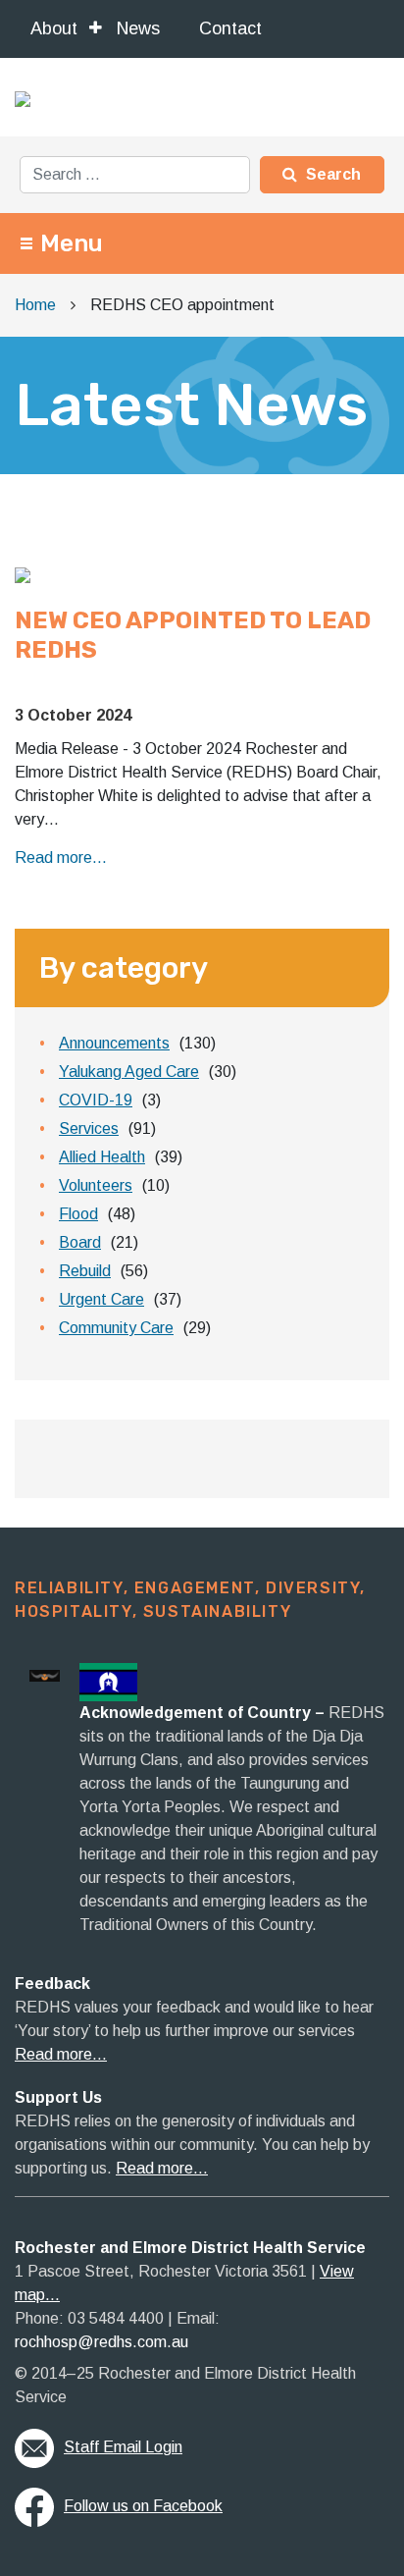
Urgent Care (101, 1299)
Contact (230, 28)
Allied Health (102, 1157)
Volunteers (96, 1185)
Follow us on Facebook (143, 2506)
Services (89, 1128)
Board (80, 1242)
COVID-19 (96, 1100)
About (54, 28)
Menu (72, 243)
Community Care (116, 1328)
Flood (78, 1214)
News (138, 28)
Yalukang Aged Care (129, 1072)
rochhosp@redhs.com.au (101, 2342)
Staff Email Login (123, 2447)
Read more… (61, 2054)
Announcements (114, 1043)
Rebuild (85, 1271)
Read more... (61, 858)
